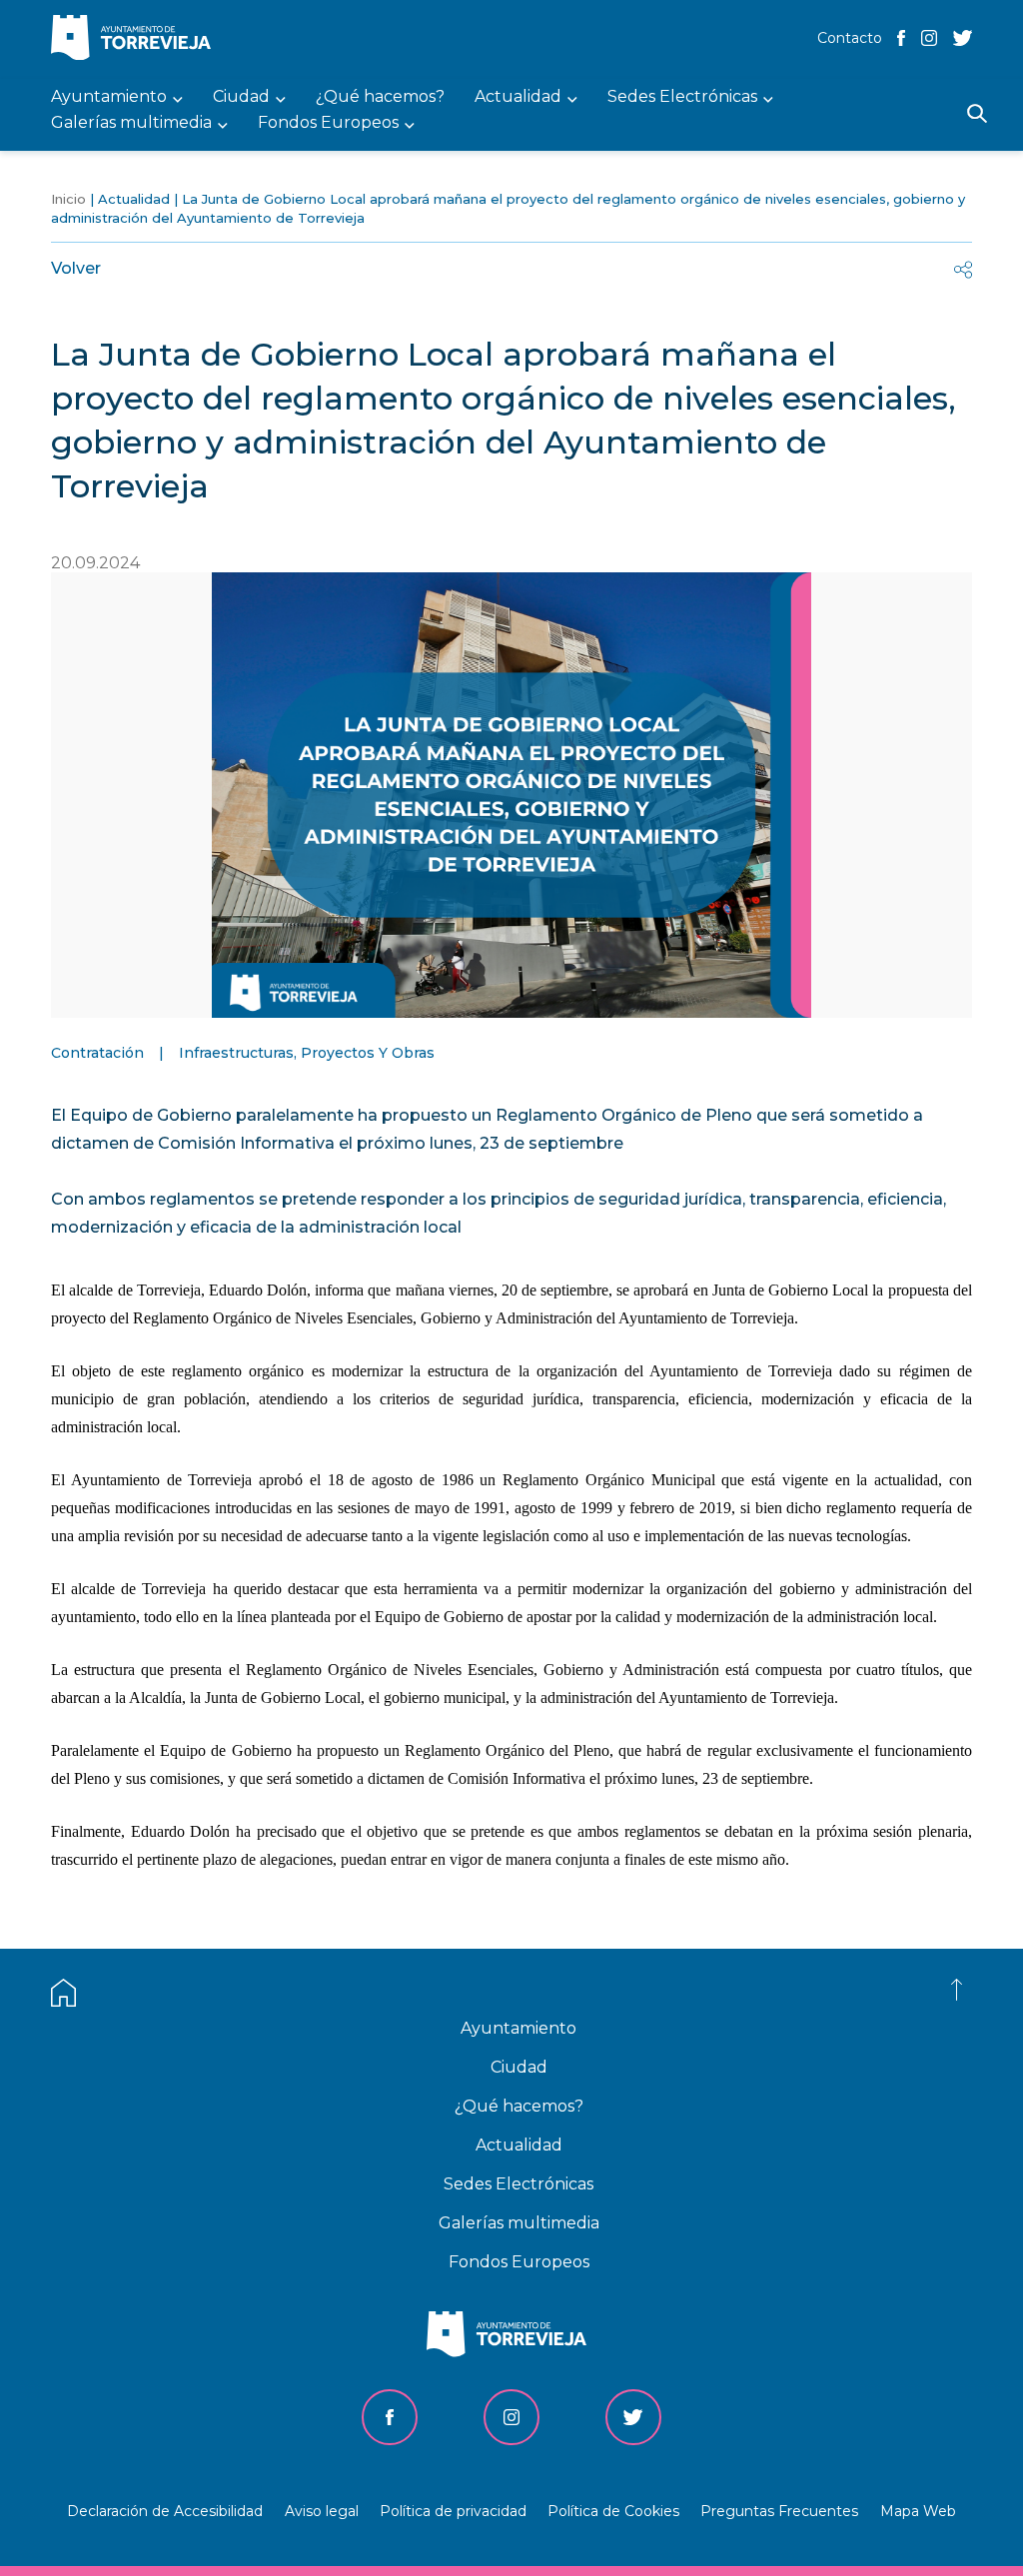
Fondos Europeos (519, 2262)
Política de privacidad (453, 2511)
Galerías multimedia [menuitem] (131, 123)
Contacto (850, 38)
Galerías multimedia (519, 2223)
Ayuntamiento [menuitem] (109, 97)
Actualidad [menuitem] (518, 97)
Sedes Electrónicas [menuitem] (682, 97)
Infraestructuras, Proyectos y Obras (307, 1053)
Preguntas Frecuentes (779, 2511)
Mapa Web (918, 2511)
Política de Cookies (613, 2511)
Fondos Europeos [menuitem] (328, 123)
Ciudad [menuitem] (241, 97)
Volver (76, 268)
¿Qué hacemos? (519, 2106)
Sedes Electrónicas (518, 2184)
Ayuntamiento (518, 2028)
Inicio (68, 199)
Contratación (97, 1053)
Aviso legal (322, 2511)
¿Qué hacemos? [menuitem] (380, 97)
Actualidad (134, 199)
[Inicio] (136, 39)
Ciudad (519, 2067)
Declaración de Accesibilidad (165, 2511)
